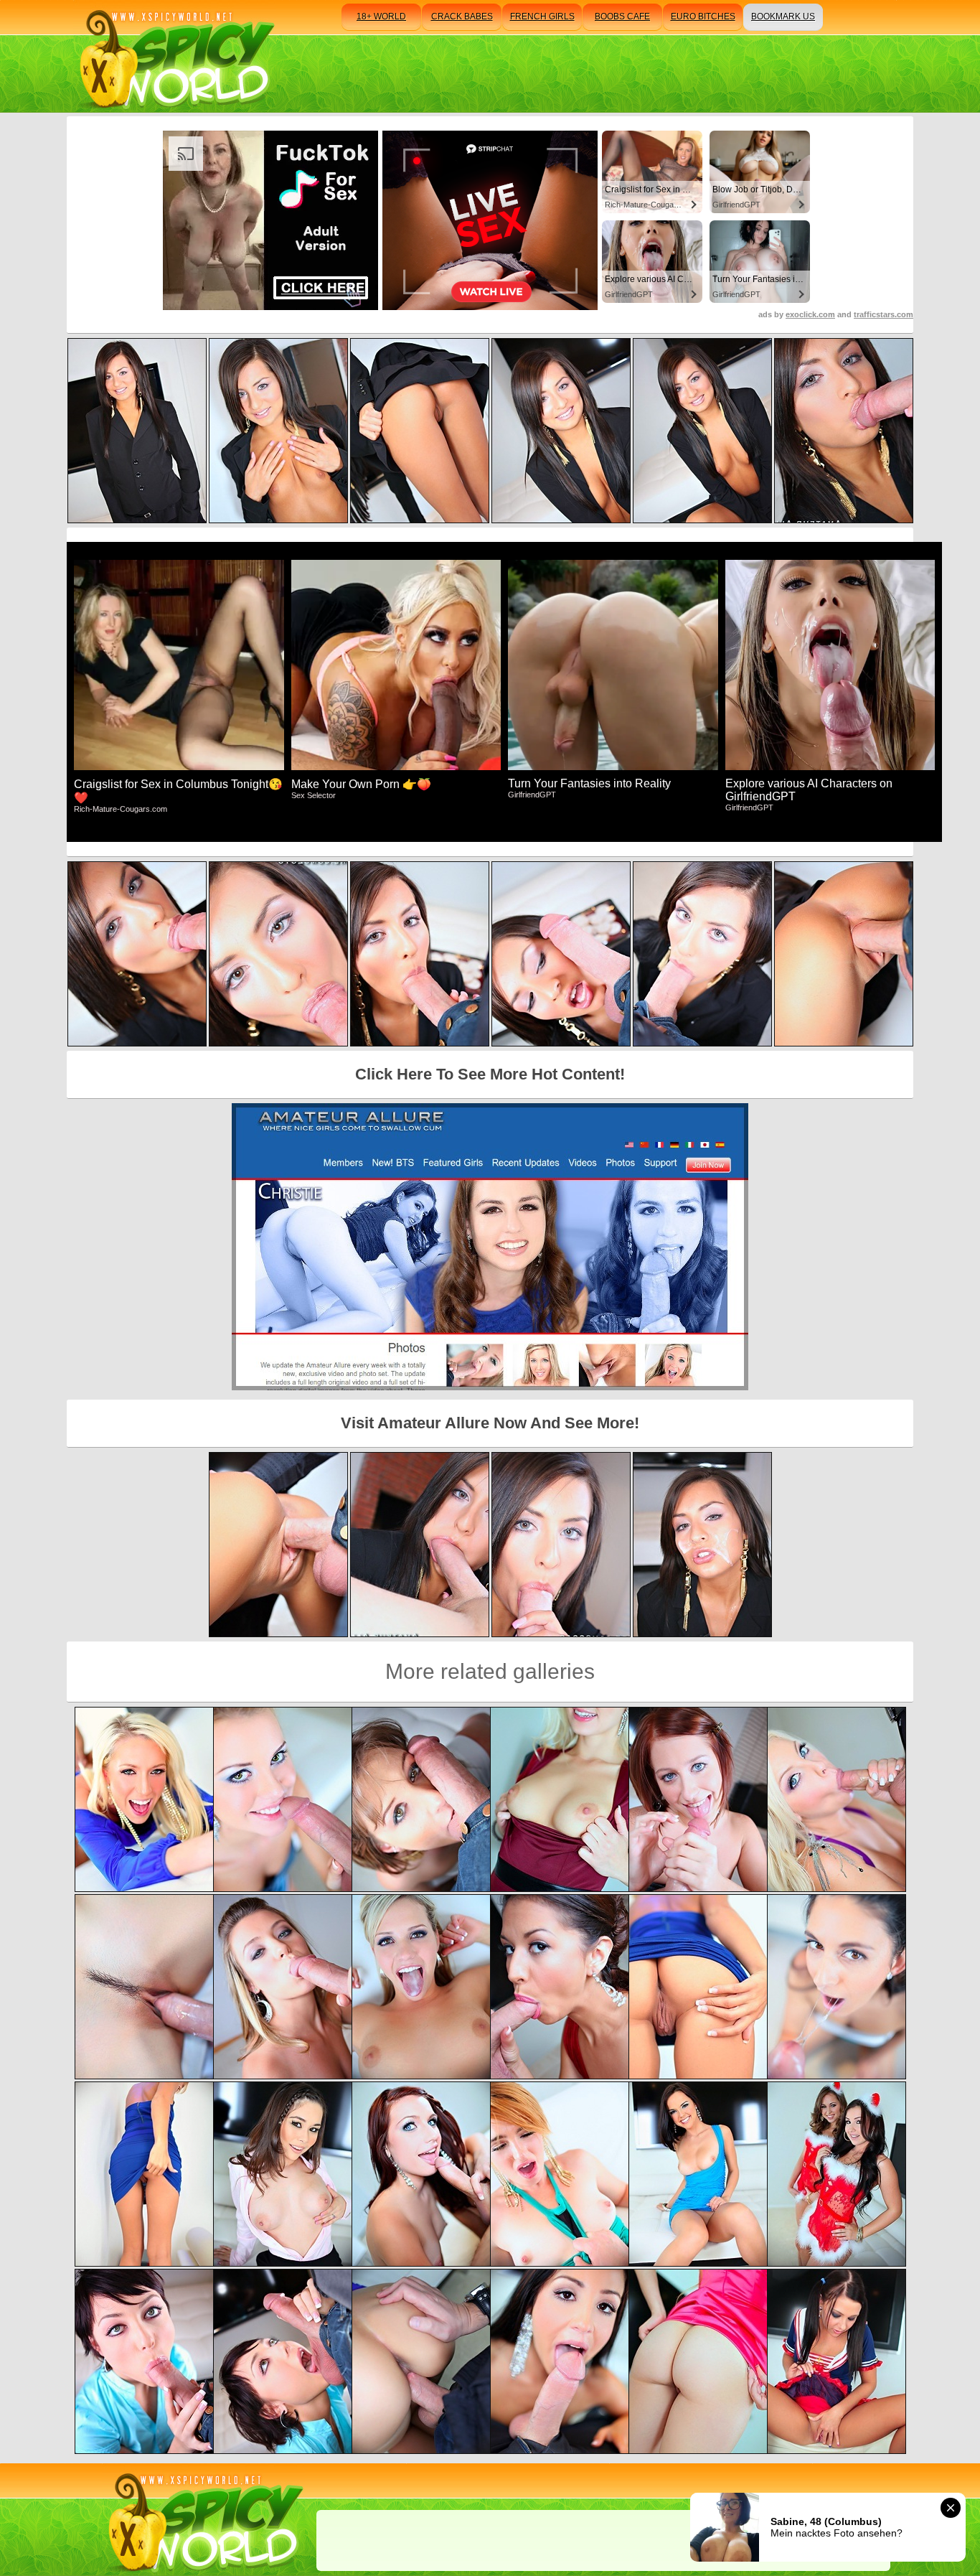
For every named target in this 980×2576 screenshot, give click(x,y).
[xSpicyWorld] (175, 56)
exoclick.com (810, 314)
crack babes (462, 17)
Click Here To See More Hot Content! (490, 1074)
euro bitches (703, 17)
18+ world (381, 17)
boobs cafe (622, 17)
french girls (542, 17)
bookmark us (783, 17)
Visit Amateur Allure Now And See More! (490, 1423)
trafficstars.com (884, 314)
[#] (203, 2520)
